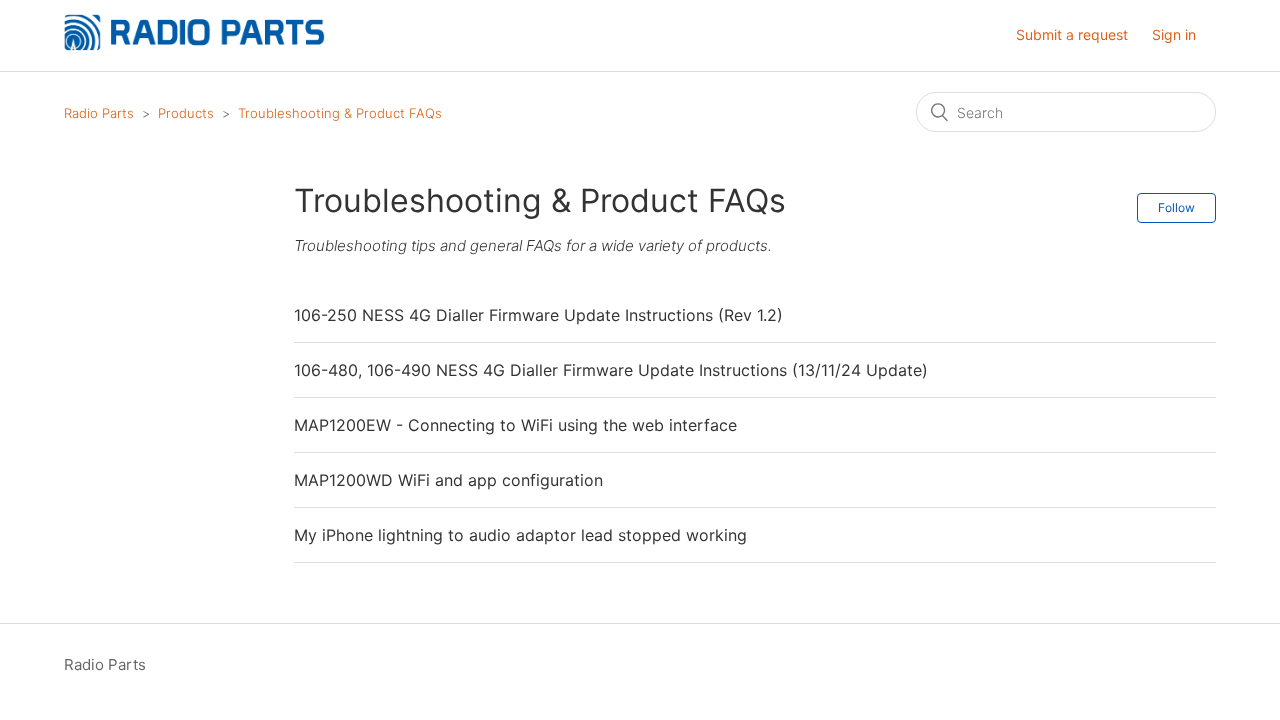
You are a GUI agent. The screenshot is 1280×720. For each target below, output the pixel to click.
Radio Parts (99, 113)
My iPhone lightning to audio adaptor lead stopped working (520, 535)
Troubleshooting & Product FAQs (340, 113)
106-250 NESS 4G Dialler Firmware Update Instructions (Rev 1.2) (538, 315)
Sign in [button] (1174, 34)
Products (186, 113)
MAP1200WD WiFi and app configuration (448, 480)
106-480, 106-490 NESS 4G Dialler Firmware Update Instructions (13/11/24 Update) (611, 370)
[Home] (194, 45)
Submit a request (1072, 34)
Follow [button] (1176, 207)
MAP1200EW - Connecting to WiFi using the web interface (515, 425)
